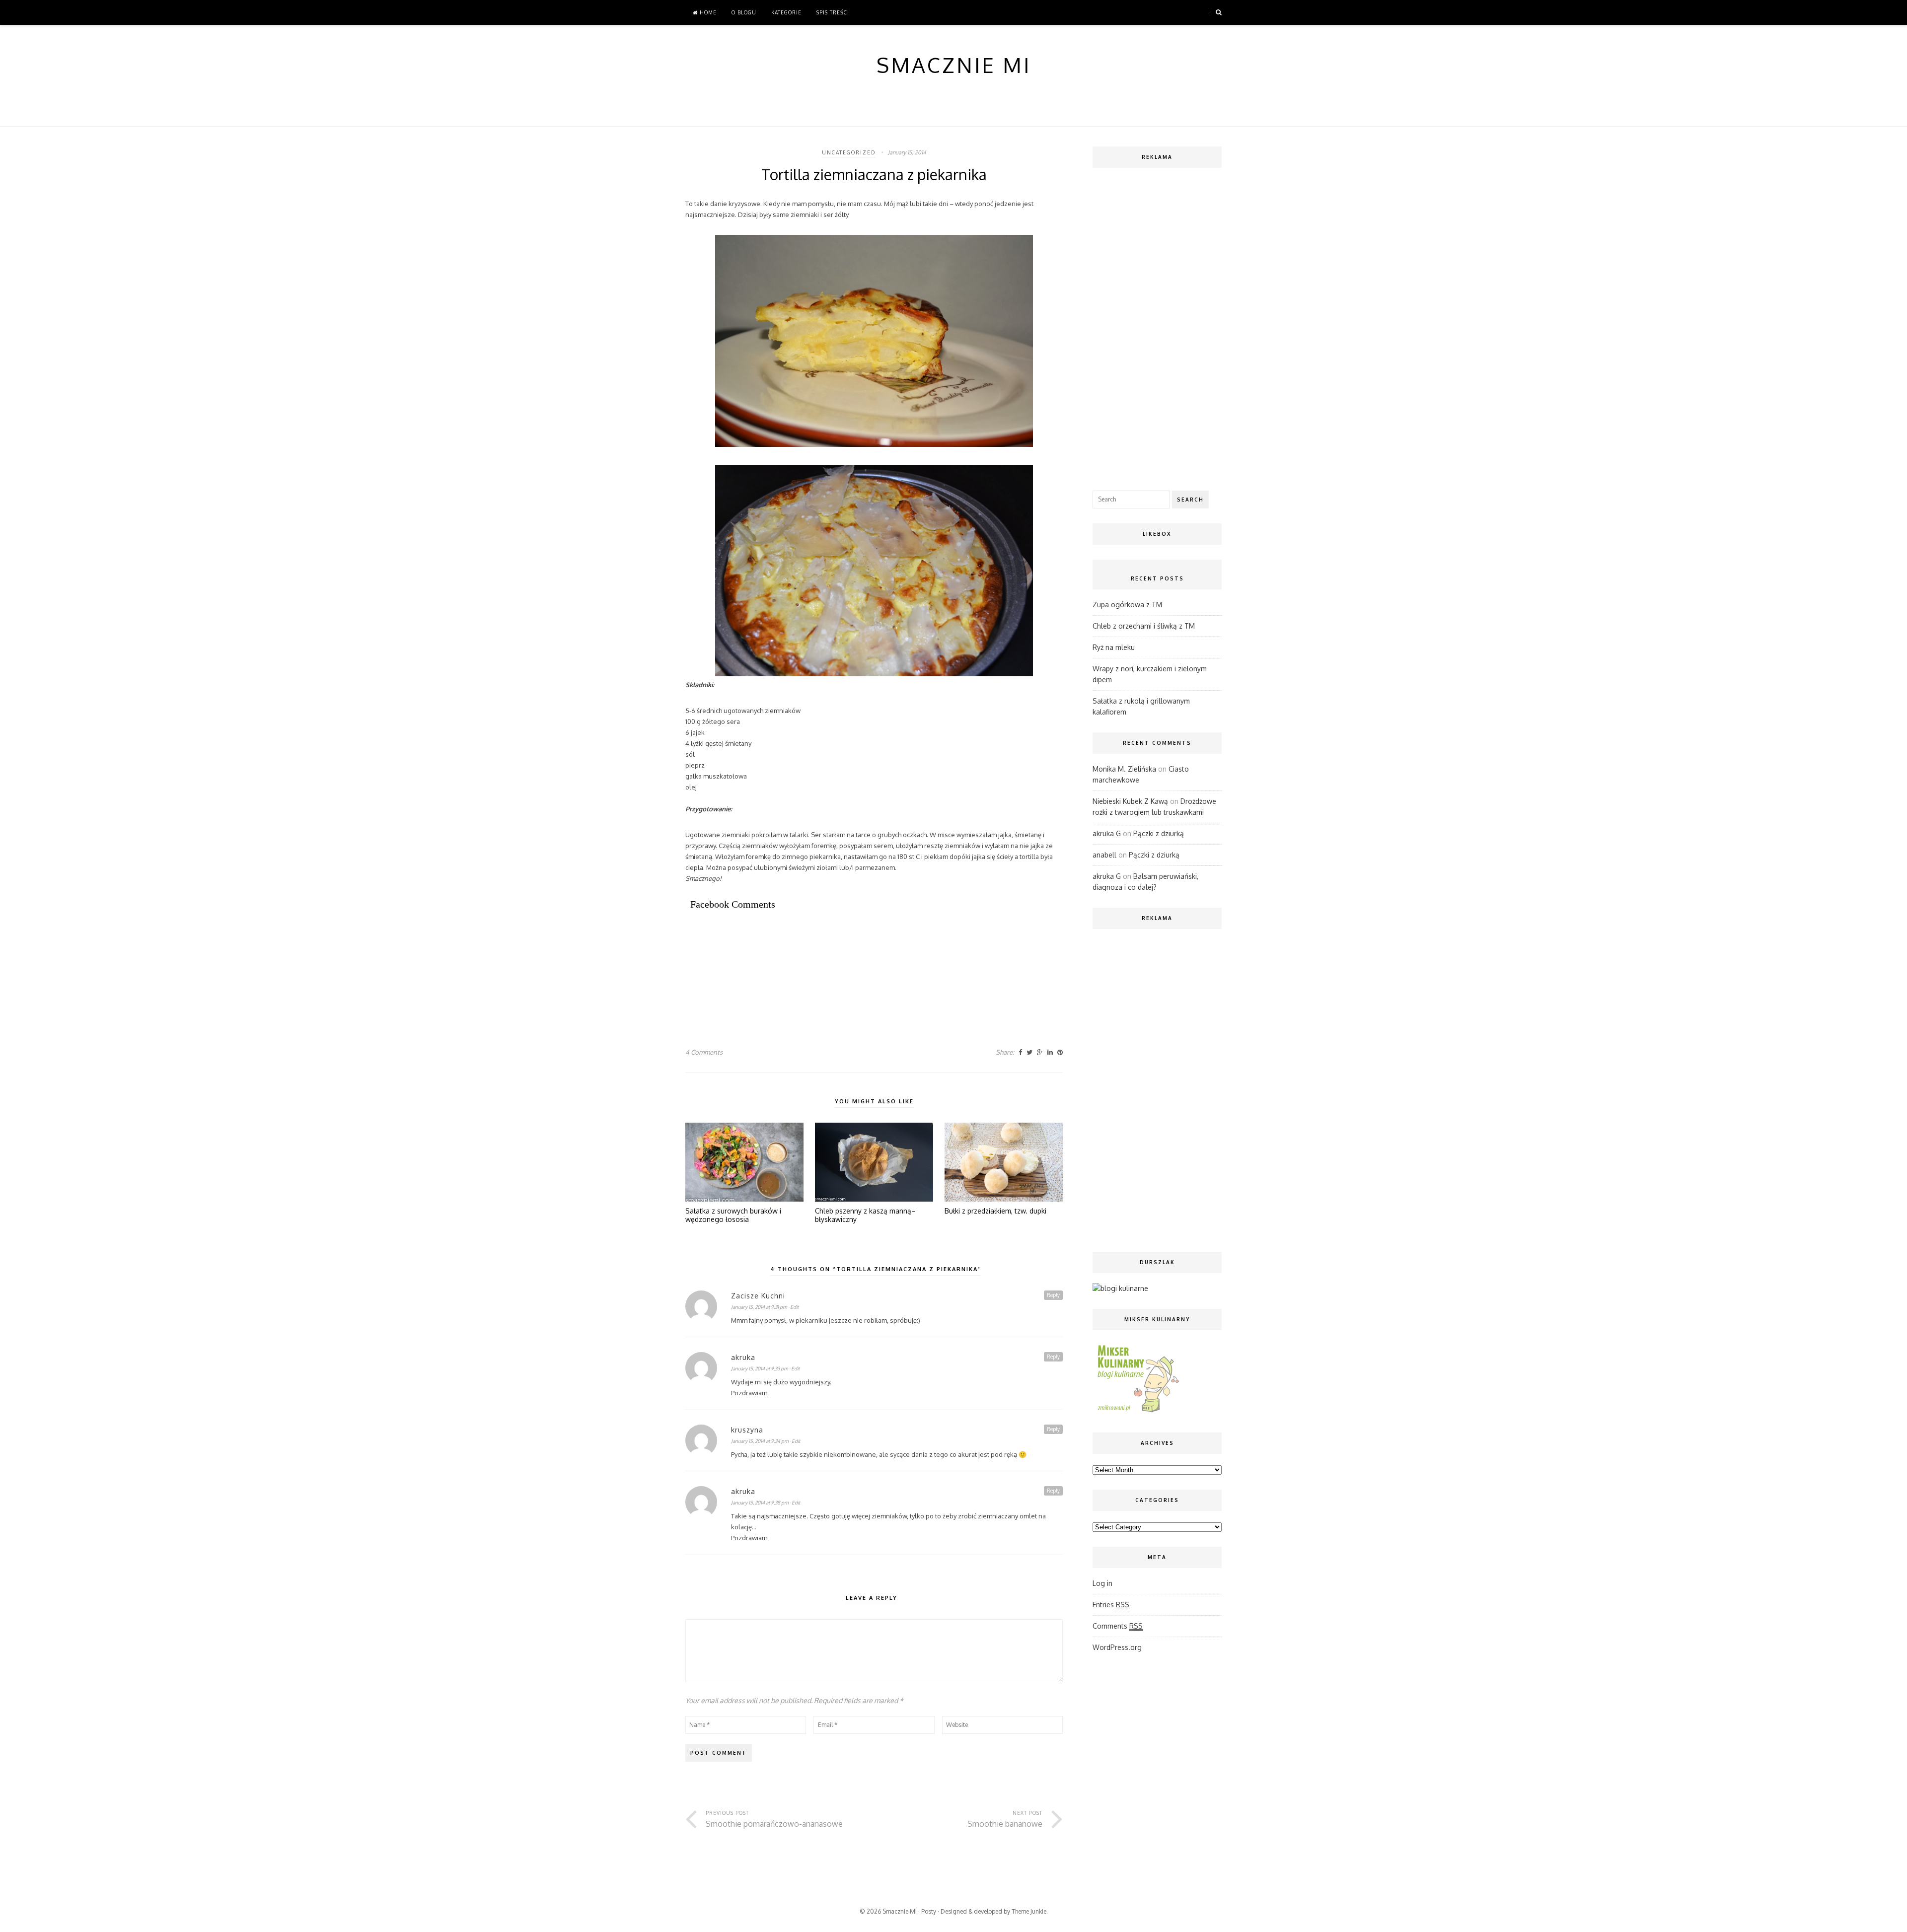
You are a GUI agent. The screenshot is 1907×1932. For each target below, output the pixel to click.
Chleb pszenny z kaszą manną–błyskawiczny (865, 1215)
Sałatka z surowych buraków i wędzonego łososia (733, 1215)
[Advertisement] (866, 954)
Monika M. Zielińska (1124, 769)
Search (1190, 500)
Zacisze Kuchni (758, 1296)
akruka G (1107, 833)
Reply (1053, 1295)
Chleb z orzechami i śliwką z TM (1144, 626)
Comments (1118, 1626)
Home (707, 12)
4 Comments (704, 1052)
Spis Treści (833, 12)
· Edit (793, 1307)
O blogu (744, 12)
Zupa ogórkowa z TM (1127, 605)
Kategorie (786, 12)
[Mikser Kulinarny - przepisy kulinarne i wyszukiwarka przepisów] (1137, 1412)
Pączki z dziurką (1159, 833)
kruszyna (747, 1430)
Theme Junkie (1029, 1911)
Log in (1102, 1583)
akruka (743, 1357)
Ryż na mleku (1114, 647)
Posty (929, 1911)
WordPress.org (1117, 1647)
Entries (1111, 1605)
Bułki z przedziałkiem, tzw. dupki (995, 1211)
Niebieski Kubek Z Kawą (1130, 801)
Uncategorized (849, 152)
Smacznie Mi (900, 1911)
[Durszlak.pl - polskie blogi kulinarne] (1120, 1288)
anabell (1104, 855)
